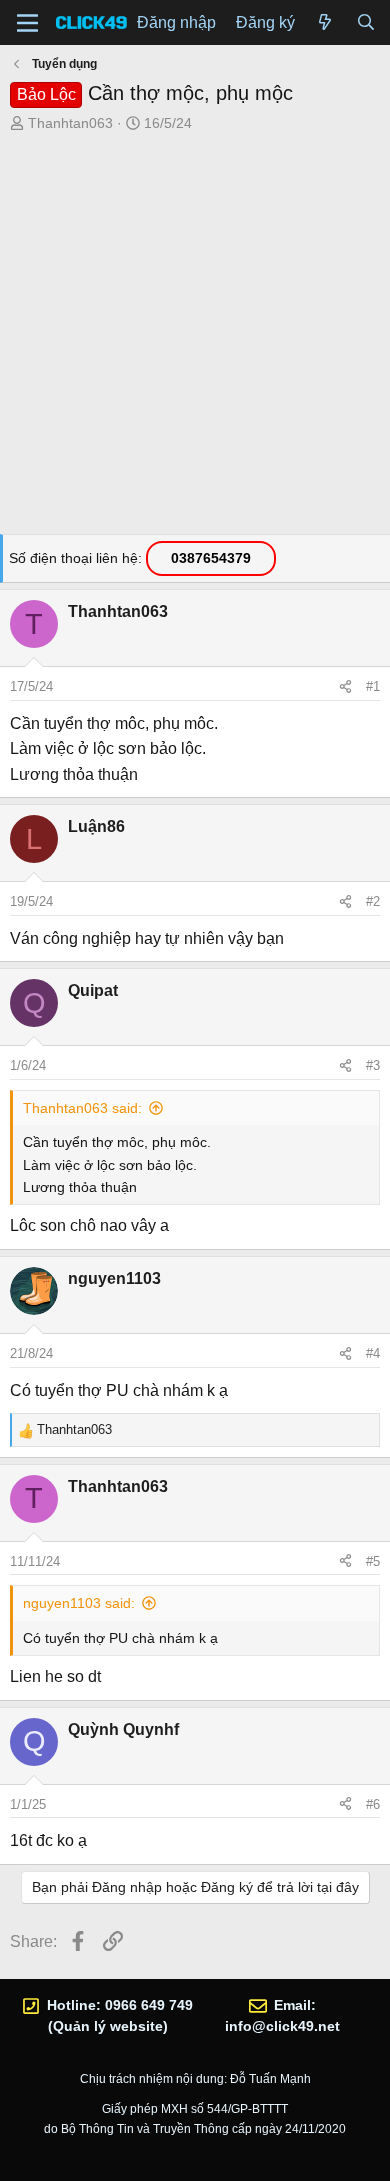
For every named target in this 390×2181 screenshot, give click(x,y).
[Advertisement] (195, 339)
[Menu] (27, 23)
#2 (373, 901)
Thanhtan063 (70, 123)
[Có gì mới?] (325, 23)
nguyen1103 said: (79, 1603)
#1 (373, 686)
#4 (373, 1353)
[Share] (345, 687)
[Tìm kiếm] (365, 23)
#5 (373, 1561)
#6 (373, 1804)
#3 (373, 1065)
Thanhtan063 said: (82, 1108)
